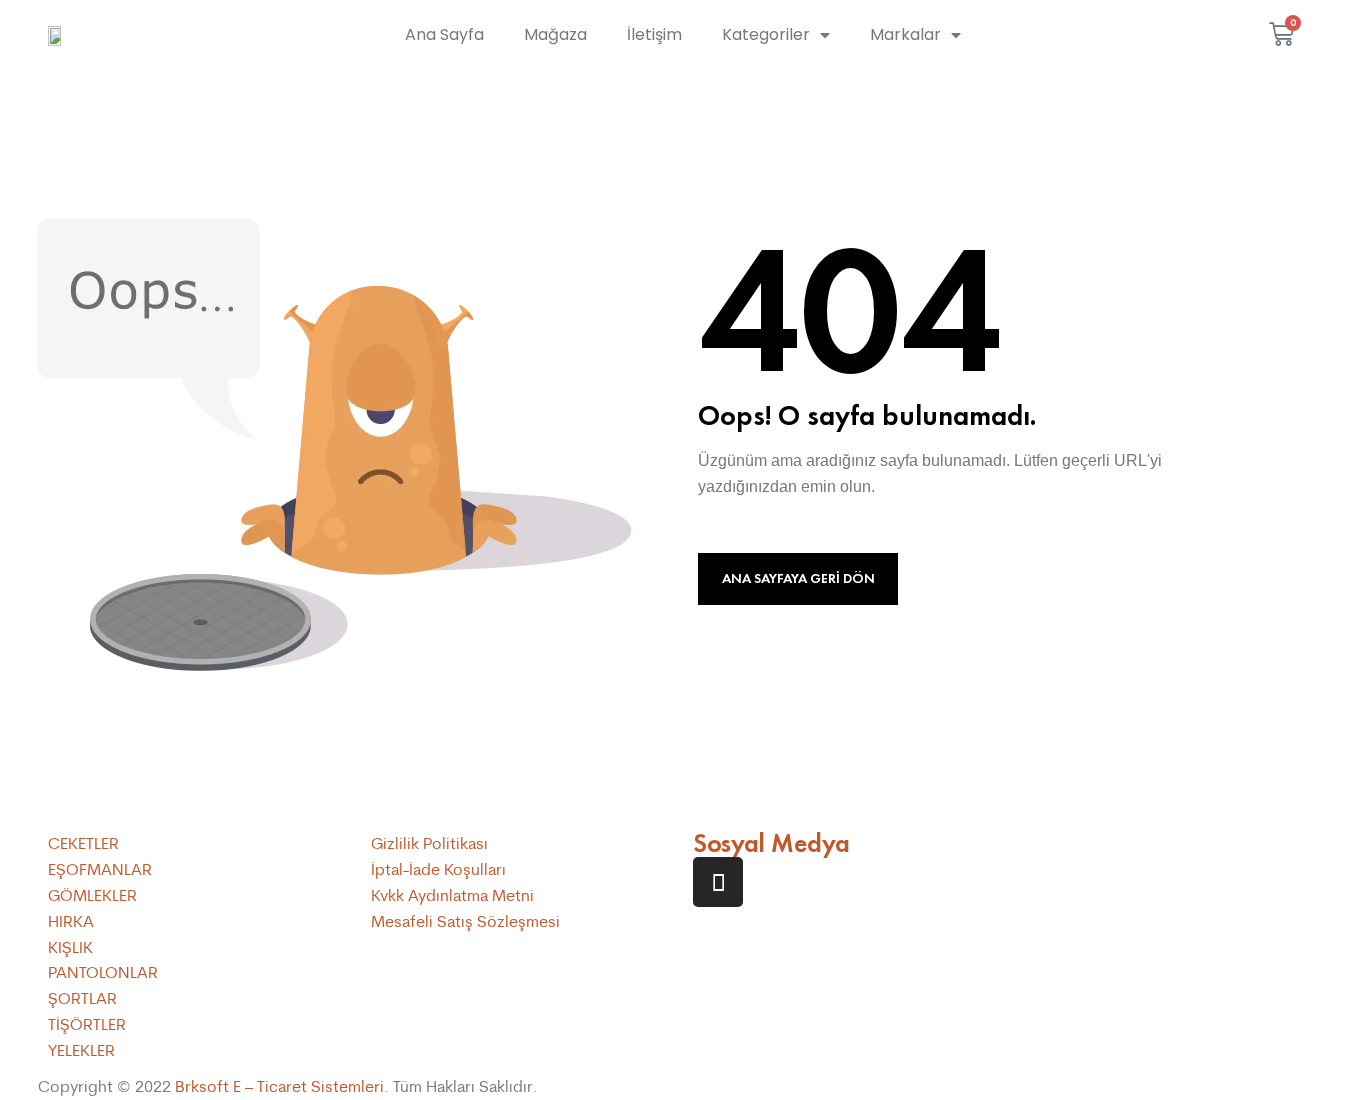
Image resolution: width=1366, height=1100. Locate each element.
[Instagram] (718, 882)
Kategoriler (766, 34)
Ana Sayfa (444, 34)
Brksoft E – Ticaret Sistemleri (279, 1086)
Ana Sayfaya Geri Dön (798, 578)
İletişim (654, 34)
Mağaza (555, 34)
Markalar (905, 34)
